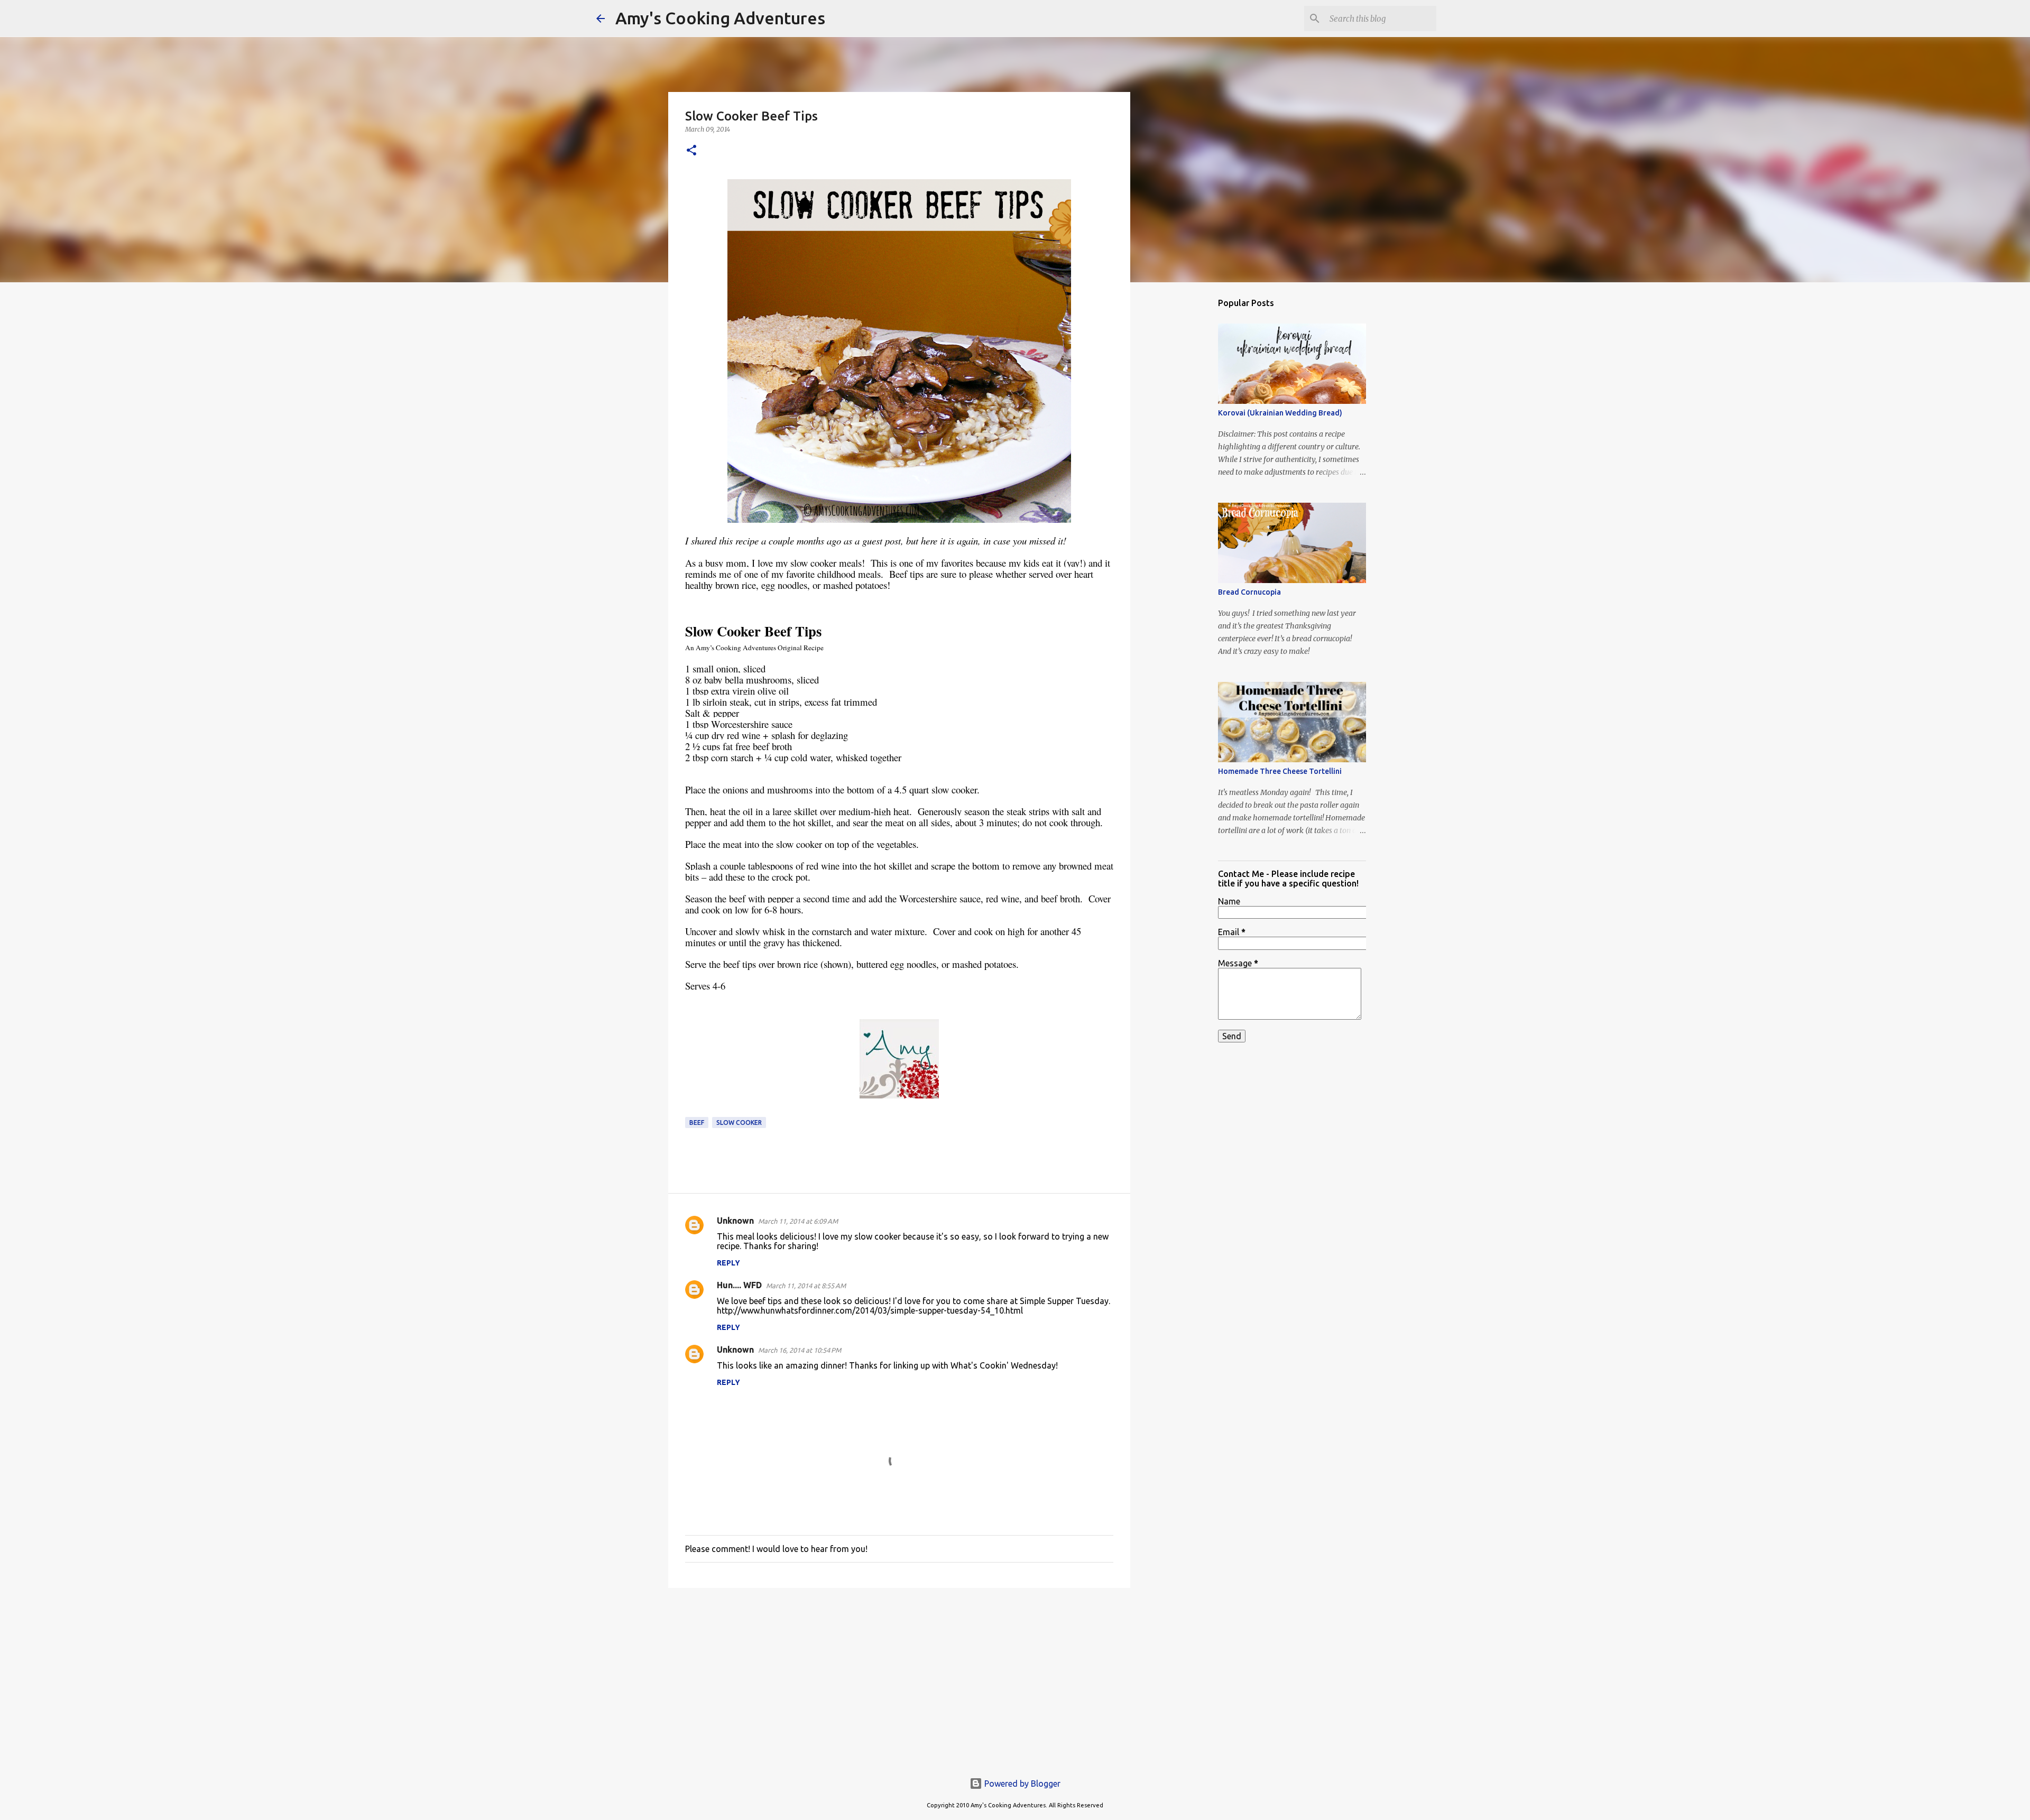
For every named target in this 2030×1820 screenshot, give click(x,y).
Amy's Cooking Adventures (720, 18)
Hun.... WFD (739, 1285)
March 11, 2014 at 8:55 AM (806, 1286)
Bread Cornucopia (1249, 592)
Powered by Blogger (1021, 1784)
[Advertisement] (899, 1678)
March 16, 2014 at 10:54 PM (800, 1350)
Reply (728, 1263)
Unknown (735, 1221)
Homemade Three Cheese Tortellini (1280, 771)
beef (697, 1123)
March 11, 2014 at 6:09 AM (798, 1221)
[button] (691, 151)
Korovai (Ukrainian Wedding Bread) (1280, 413)
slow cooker (739, 1123)
